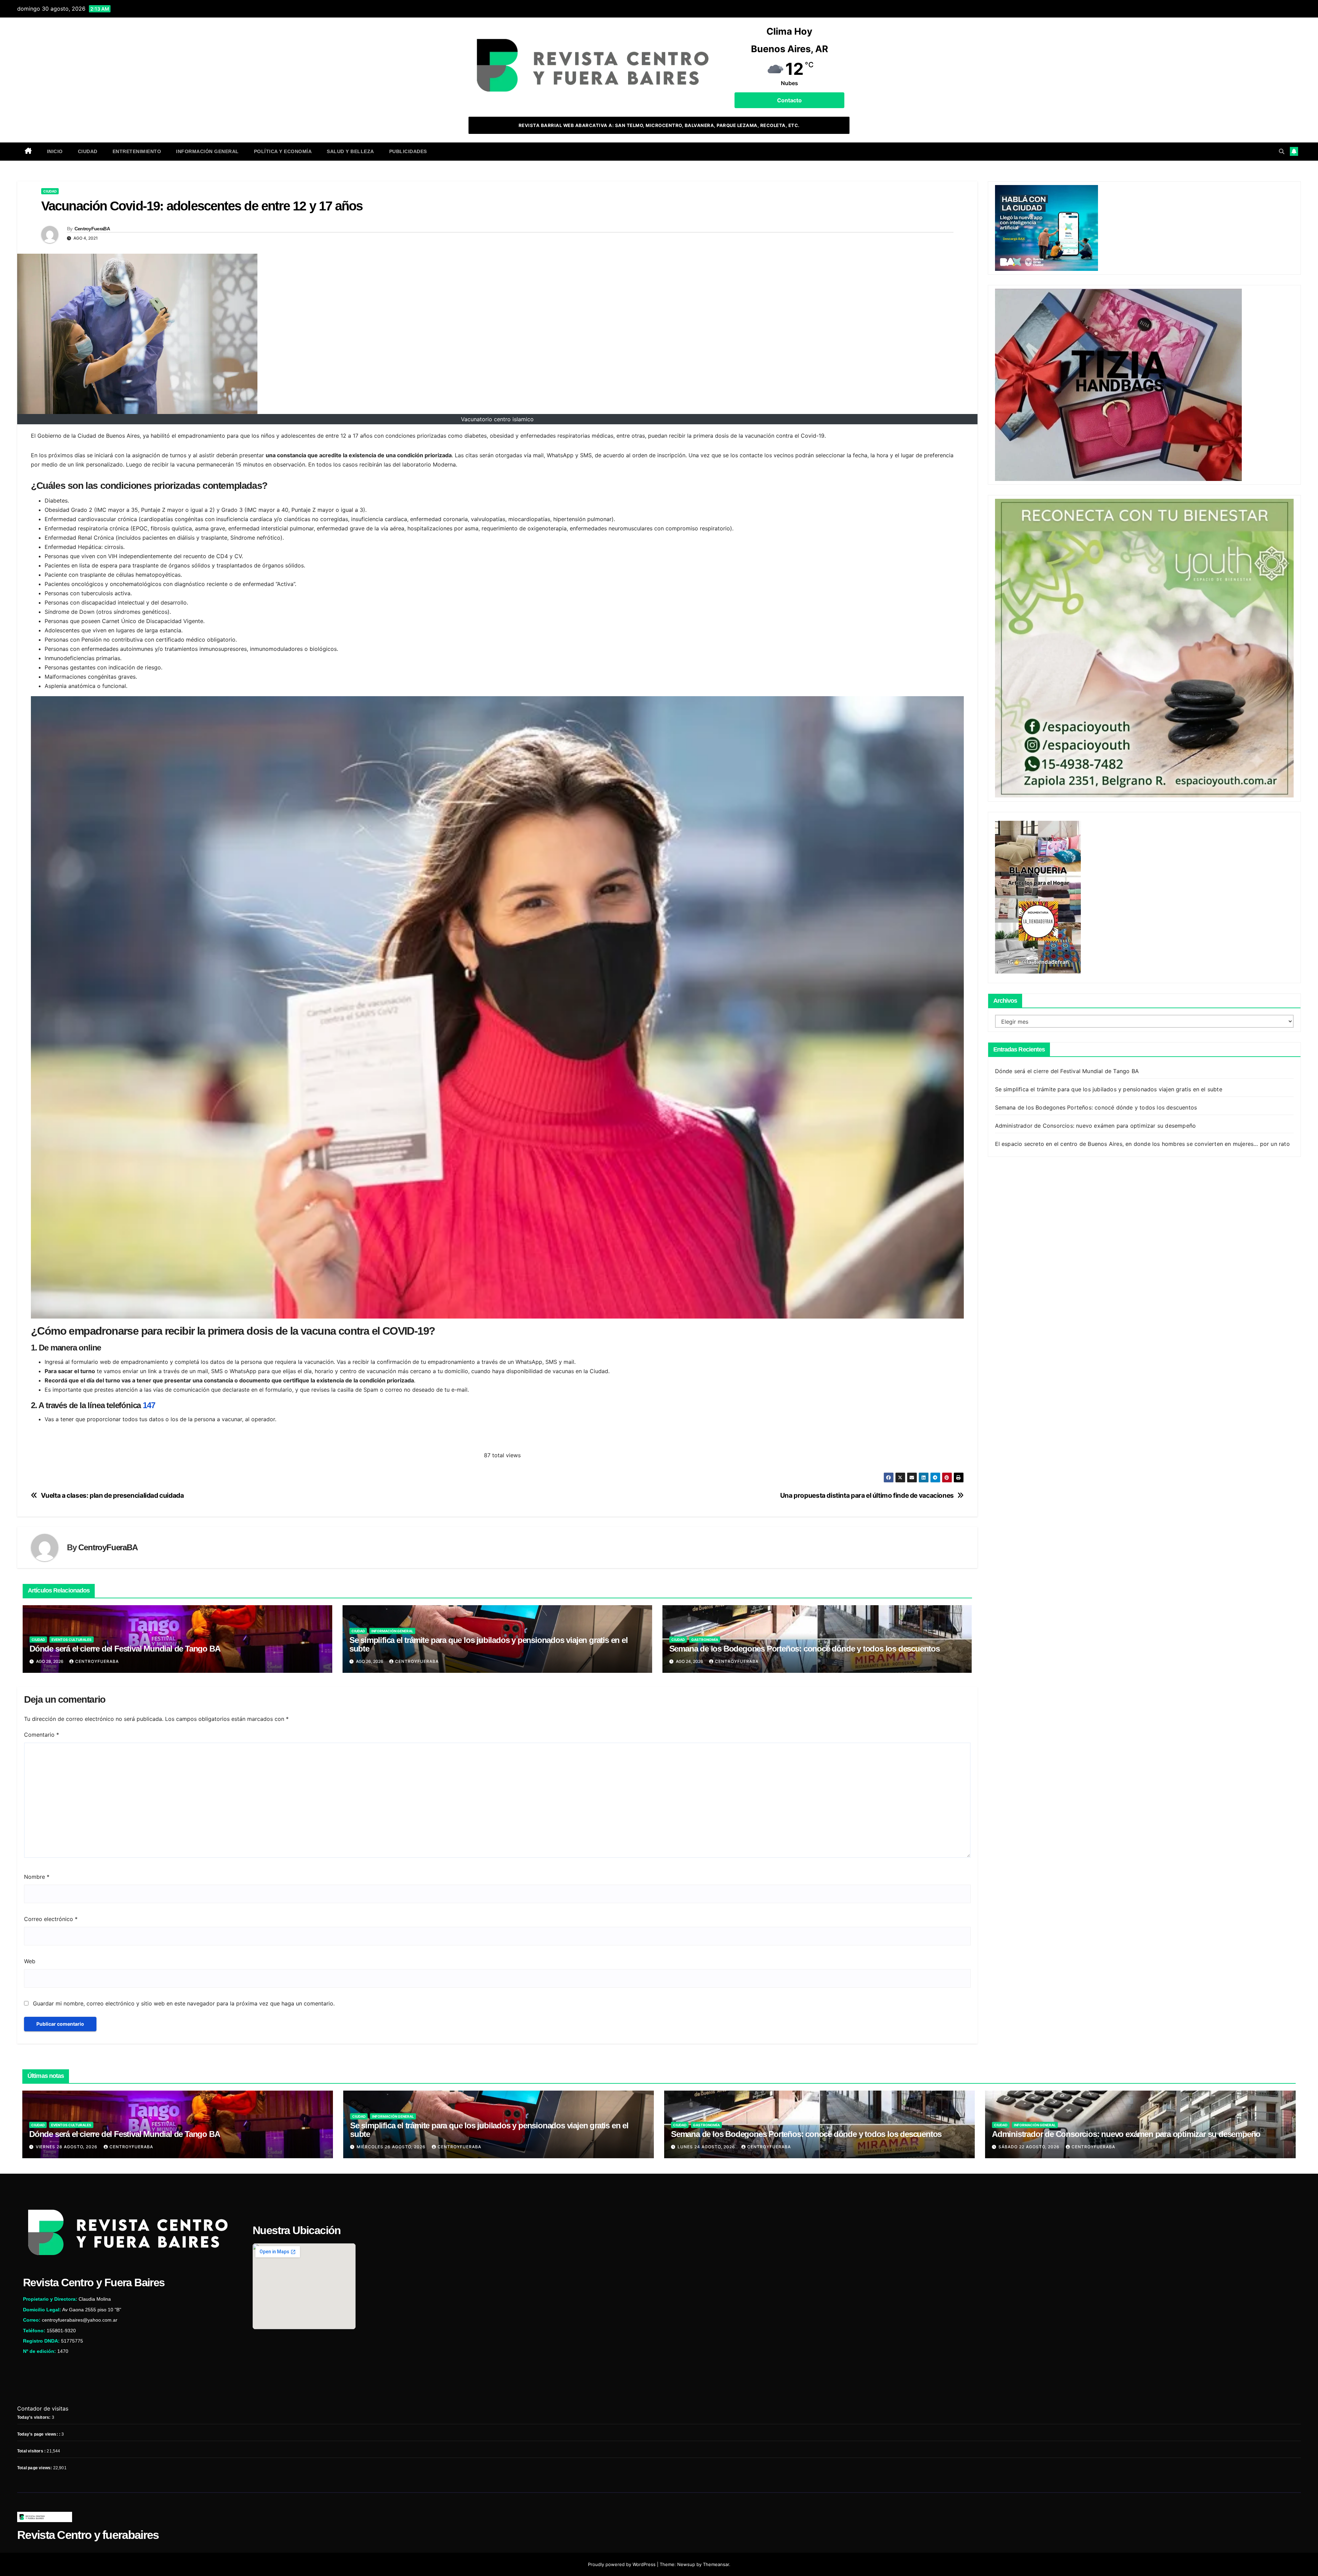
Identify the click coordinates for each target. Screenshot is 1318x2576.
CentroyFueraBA (92, 229)
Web (30, 1961)
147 (149, 1405)
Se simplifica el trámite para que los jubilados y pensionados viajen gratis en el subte (489, 1644)
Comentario (42, 1735)
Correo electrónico (51, 1919)
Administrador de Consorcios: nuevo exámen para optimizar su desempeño (1096, 1125)
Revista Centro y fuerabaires (88, 2535)
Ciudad (88, 151)
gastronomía (705, 1640)
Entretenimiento (137, 151)
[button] (1282, 151)
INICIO (55, 151)
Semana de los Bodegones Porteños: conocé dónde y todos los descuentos (805, 1649)
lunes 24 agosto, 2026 (707, 2147)
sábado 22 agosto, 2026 (1030, 2147)
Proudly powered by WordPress (622, 2564)
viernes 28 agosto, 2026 (67, 2147)
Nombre (37, 1877)
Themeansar (716, 2564)
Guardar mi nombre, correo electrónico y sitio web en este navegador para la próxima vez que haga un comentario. (184, 2003)
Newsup (686, 2564)
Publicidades (408, 151)
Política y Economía (283, 151)
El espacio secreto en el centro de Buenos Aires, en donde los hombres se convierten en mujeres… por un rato (1142, 1143)
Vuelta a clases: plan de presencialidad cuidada (112, 1496)
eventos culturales (72, 1640)
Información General (207, 151)
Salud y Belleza (350, 151)
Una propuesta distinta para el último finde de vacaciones (867, 1496)
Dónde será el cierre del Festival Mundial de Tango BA (125, 1649)
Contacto (789, 100)
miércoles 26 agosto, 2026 (392, 2147)
